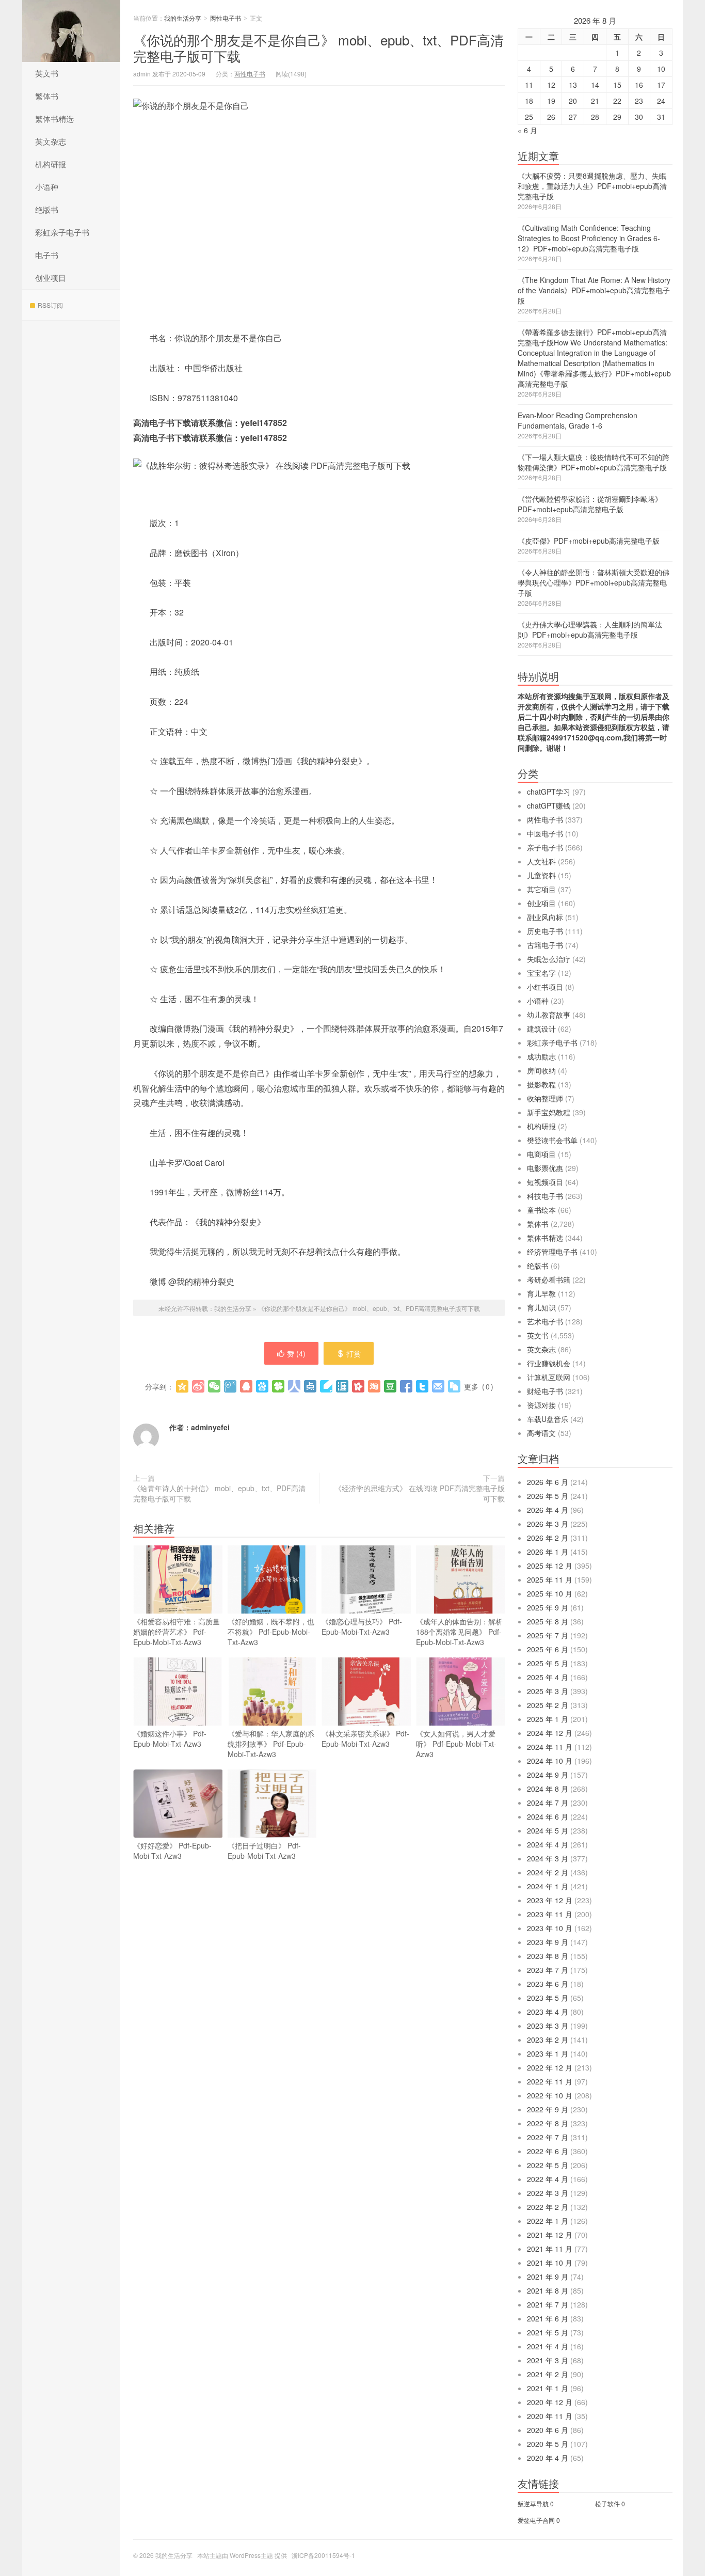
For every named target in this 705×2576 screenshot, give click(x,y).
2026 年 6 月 (548, 1482)
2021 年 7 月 (548, 2304)
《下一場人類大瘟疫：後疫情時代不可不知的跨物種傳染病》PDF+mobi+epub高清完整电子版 (594, 462)
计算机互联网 (549, 1377)
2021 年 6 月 (548, 2318)
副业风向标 (545, 917)
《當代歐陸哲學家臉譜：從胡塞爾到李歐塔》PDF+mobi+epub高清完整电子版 (590, 504)
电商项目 (541, 1154)
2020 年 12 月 (550, 2402)
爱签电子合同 (536, 2520)
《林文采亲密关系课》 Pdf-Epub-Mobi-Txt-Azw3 (365, 1739)
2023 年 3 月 (548, 2026)
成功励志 (541, 1056)
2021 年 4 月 (548, 2346)
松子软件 (607, 2503)
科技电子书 (545, 1196)
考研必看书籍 (549, 1279)
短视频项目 (545, 1182)
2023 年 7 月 (548, 1970)
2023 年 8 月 (548, 1956)
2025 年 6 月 (548, 1649)
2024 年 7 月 (548, 1803)
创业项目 (51, 278)
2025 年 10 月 (550, 1593)
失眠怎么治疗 (549, 959)
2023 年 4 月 (548, 2012)
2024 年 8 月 (548, 1789)
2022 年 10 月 (550, 2095)
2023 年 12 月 (550, 1900)
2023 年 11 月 (550, 1914)
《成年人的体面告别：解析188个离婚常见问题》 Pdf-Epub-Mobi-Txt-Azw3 (459, 1632)
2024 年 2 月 (548, 1872)
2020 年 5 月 (548, 2444)
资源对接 (541, 1405)
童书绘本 (541, 1210)
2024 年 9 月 (548, 1775)
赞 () (296, 1353)
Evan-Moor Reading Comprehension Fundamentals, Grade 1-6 (578, 420)
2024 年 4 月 (548, 1844)
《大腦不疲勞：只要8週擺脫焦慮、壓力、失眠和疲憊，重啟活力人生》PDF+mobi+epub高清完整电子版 (592, 186)
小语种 (47, 187)
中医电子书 (545, 833)
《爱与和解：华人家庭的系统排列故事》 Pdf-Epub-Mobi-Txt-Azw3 (271, 1744)
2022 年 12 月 (550, 2067)
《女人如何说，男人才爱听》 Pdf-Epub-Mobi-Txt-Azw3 (456, 1744)
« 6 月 (527, 130)
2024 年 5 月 (548, 1830)
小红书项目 (545, 987)
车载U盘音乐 (548, 1419)
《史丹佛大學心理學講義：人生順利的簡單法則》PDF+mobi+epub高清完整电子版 (590, 629)
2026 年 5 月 (548, 1496)
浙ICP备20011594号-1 (323, 2555)
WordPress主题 (251, 2555)
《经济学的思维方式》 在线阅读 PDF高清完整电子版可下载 (420, 1493)
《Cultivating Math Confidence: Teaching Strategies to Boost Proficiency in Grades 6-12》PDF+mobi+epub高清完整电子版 (589, 238)
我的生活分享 (71, 31)
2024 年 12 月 (550, 1733)
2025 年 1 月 (548, 1719)
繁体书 (47, 96)
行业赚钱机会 (549, 1363)
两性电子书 (226, 18)
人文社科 (541, 861)
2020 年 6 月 (548, 2430)
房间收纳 (541, 1070)
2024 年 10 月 (550, 1761)
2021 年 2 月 (548, 2374)
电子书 (47, 255)
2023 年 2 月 (548, 2040)
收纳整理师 (545, 1098)
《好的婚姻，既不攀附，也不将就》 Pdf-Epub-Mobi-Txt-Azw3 (271, 1632)
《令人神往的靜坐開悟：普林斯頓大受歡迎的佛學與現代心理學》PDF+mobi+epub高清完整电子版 (594, 582)
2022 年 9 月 (548, 2109)
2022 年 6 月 (548, 2151)
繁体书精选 (54, 118)
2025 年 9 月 (548, 1607)
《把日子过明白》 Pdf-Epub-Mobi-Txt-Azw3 (264, 1851)
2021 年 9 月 (548, 2277)
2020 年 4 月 (548, 2458)
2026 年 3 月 (548, 1524)
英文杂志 (51, 141)
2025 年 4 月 (548, 1677)
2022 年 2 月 (548, 2207)
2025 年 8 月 (548, 1621)
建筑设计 (541, 1029)
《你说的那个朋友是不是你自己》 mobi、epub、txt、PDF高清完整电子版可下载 (318, 48)
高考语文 (541, 1433)
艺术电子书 (545, 1321)
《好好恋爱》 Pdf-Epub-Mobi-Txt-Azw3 (172, 1851)
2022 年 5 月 (548, 2165)
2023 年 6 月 (548, 1984)
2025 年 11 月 (550, 1579)
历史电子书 (545, 931)
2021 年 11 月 (550, 2249)
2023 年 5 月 (548, 1998)
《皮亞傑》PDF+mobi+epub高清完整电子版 (589, 541)
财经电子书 (545, 1391)
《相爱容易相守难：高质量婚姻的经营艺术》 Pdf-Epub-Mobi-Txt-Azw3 (177, 1632)
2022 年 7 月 (548, 2137)
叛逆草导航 (533, 2503)
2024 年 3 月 (548, 1858)
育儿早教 (541, 1293)
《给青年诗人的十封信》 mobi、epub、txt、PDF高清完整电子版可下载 (219, 1493)
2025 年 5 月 (548, 1663)
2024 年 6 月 (548, 1816)
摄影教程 (541, 1084)
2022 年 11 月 (550, 2081)
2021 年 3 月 (548, 2360)
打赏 (354, 1353)
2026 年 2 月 (548, 1538)
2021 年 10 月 (550, 2263)
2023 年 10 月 (550, 1928)
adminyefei (210, 1427)
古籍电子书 (545, 945)
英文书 (47, 73)
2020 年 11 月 (550, 2416)
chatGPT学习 (549, 792)
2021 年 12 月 (550, 2235)
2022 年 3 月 (548, 2193)
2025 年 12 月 (550, 1566)
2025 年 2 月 (548, 1705)
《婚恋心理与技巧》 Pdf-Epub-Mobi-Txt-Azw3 (362, 1626)
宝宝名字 (541, 973)
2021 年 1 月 (548, 2388)
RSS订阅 (50, 305)
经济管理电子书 (552, 1252)
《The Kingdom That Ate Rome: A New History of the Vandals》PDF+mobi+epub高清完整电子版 (594, 290)
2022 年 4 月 (548, 2179)
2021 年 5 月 (548, 2332)
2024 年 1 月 (548, 1886)
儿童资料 (541, 875)
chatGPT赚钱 (549, 805)
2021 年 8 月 (548, 2290)
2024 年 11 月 (550, 1747)
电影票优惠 (545, 1168)
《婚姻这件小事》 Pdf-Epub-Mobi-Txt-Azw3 (170, 1739)
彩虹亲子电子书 (62, 232)
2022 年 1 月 (548, 2221)
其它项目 (541, 889)
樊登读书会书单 (552, 1140)
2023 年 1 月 (548, 2053)
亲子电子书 (545, 847)
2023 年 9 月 (548, 1942)
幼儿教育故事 (549, 1015)
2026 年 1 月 (548, 1552)
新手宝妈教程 (549, 1112)
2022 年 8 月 (548, 2123)
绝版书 (47, 209)
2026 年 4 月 (548, 1510)
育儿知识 (541, 1307)
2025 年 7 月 (548, 1635)
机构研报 (51, 164)
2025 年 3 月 (548, 1691)
